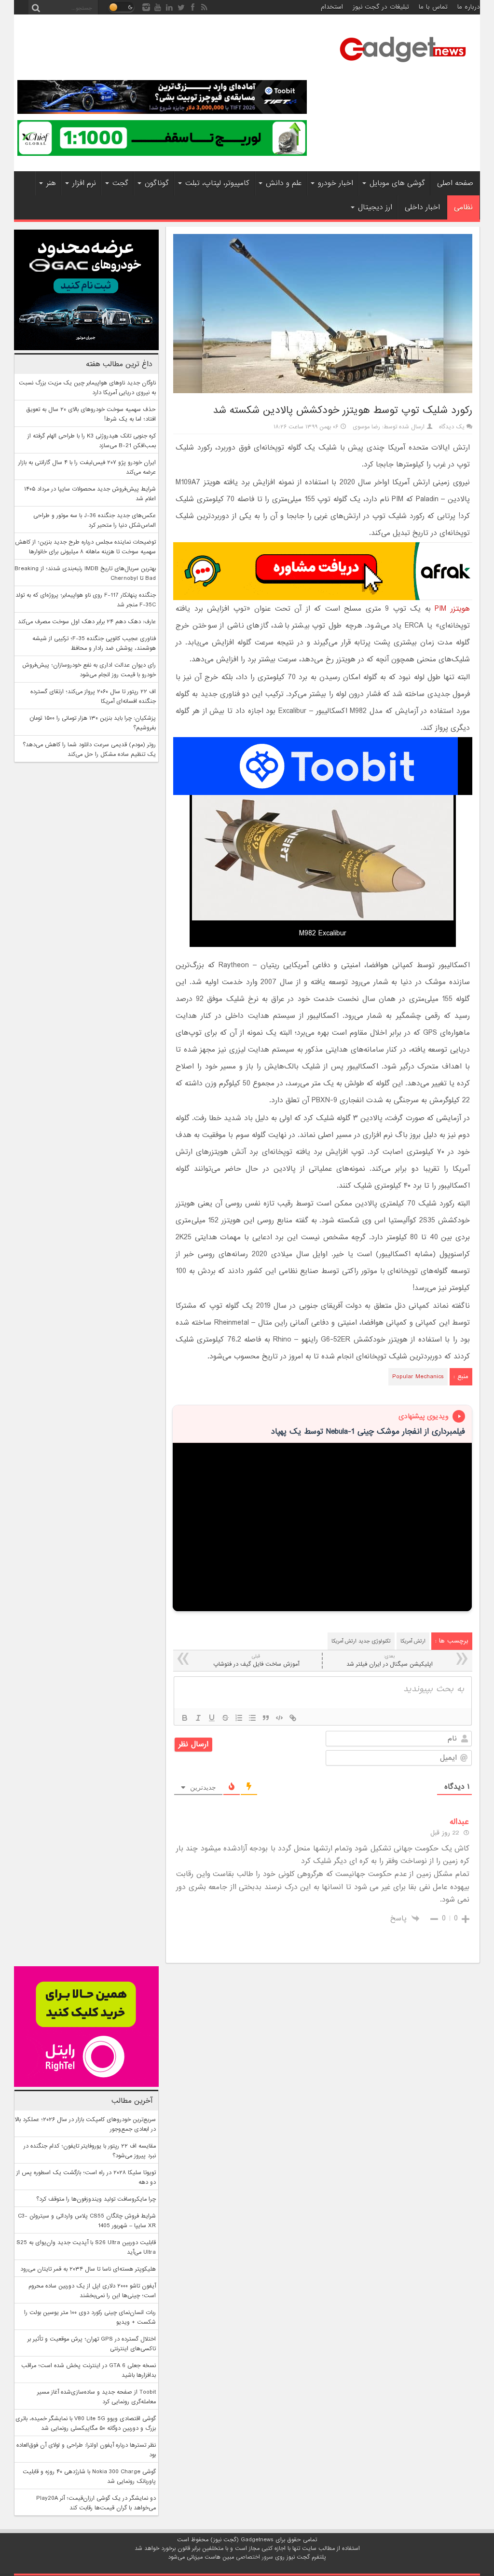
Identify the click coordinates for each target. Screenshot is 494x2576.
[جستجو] (36, 7)
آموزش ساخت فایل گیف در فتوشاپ (256, 1661)
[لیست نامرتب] (252, 1718)
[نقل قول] (266, 1718)
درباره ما (469, 7)
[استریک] (225, 1718)
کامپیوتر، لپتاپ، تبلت (217, 183)
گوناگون (157, 183)
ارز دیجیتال (375, 207)
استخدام (332, 7)
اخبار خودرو (336, 183)
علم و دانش (284, 183)
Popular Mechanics (418, 1377)
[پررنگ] (185, 1718)
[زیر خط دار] (212, 1718)
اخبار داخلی (422, 207)
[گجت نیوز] (403, 65)
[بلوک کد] (279, 1718)
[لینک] (293, 1718)
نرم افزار (84, 183)
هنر (51, 183)
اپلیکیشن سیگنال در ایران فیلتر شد (390, 1661)
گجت (120, 183)
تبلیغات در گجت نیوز (381, 7)
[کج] (198, 1718)
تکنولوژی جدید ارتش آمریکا (361, 1641)
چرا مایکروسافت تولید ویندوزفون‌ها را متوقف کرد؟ (96, 2199)
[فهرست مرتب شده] (239, 1718)
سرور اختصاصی (254, 2557)
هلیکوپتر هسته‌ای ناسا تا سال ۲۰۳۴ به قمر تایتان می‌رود (88, 2269)
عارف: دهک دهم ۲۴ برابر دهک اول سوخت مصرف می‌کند (87, 622)
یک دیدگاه (452, 427)
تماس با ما (433, 7)
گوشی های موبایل (397, 183)
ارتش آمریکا (413, 1641)
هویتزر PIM (452, 609)
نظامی (463, 207)
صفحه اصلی (455, 183)
